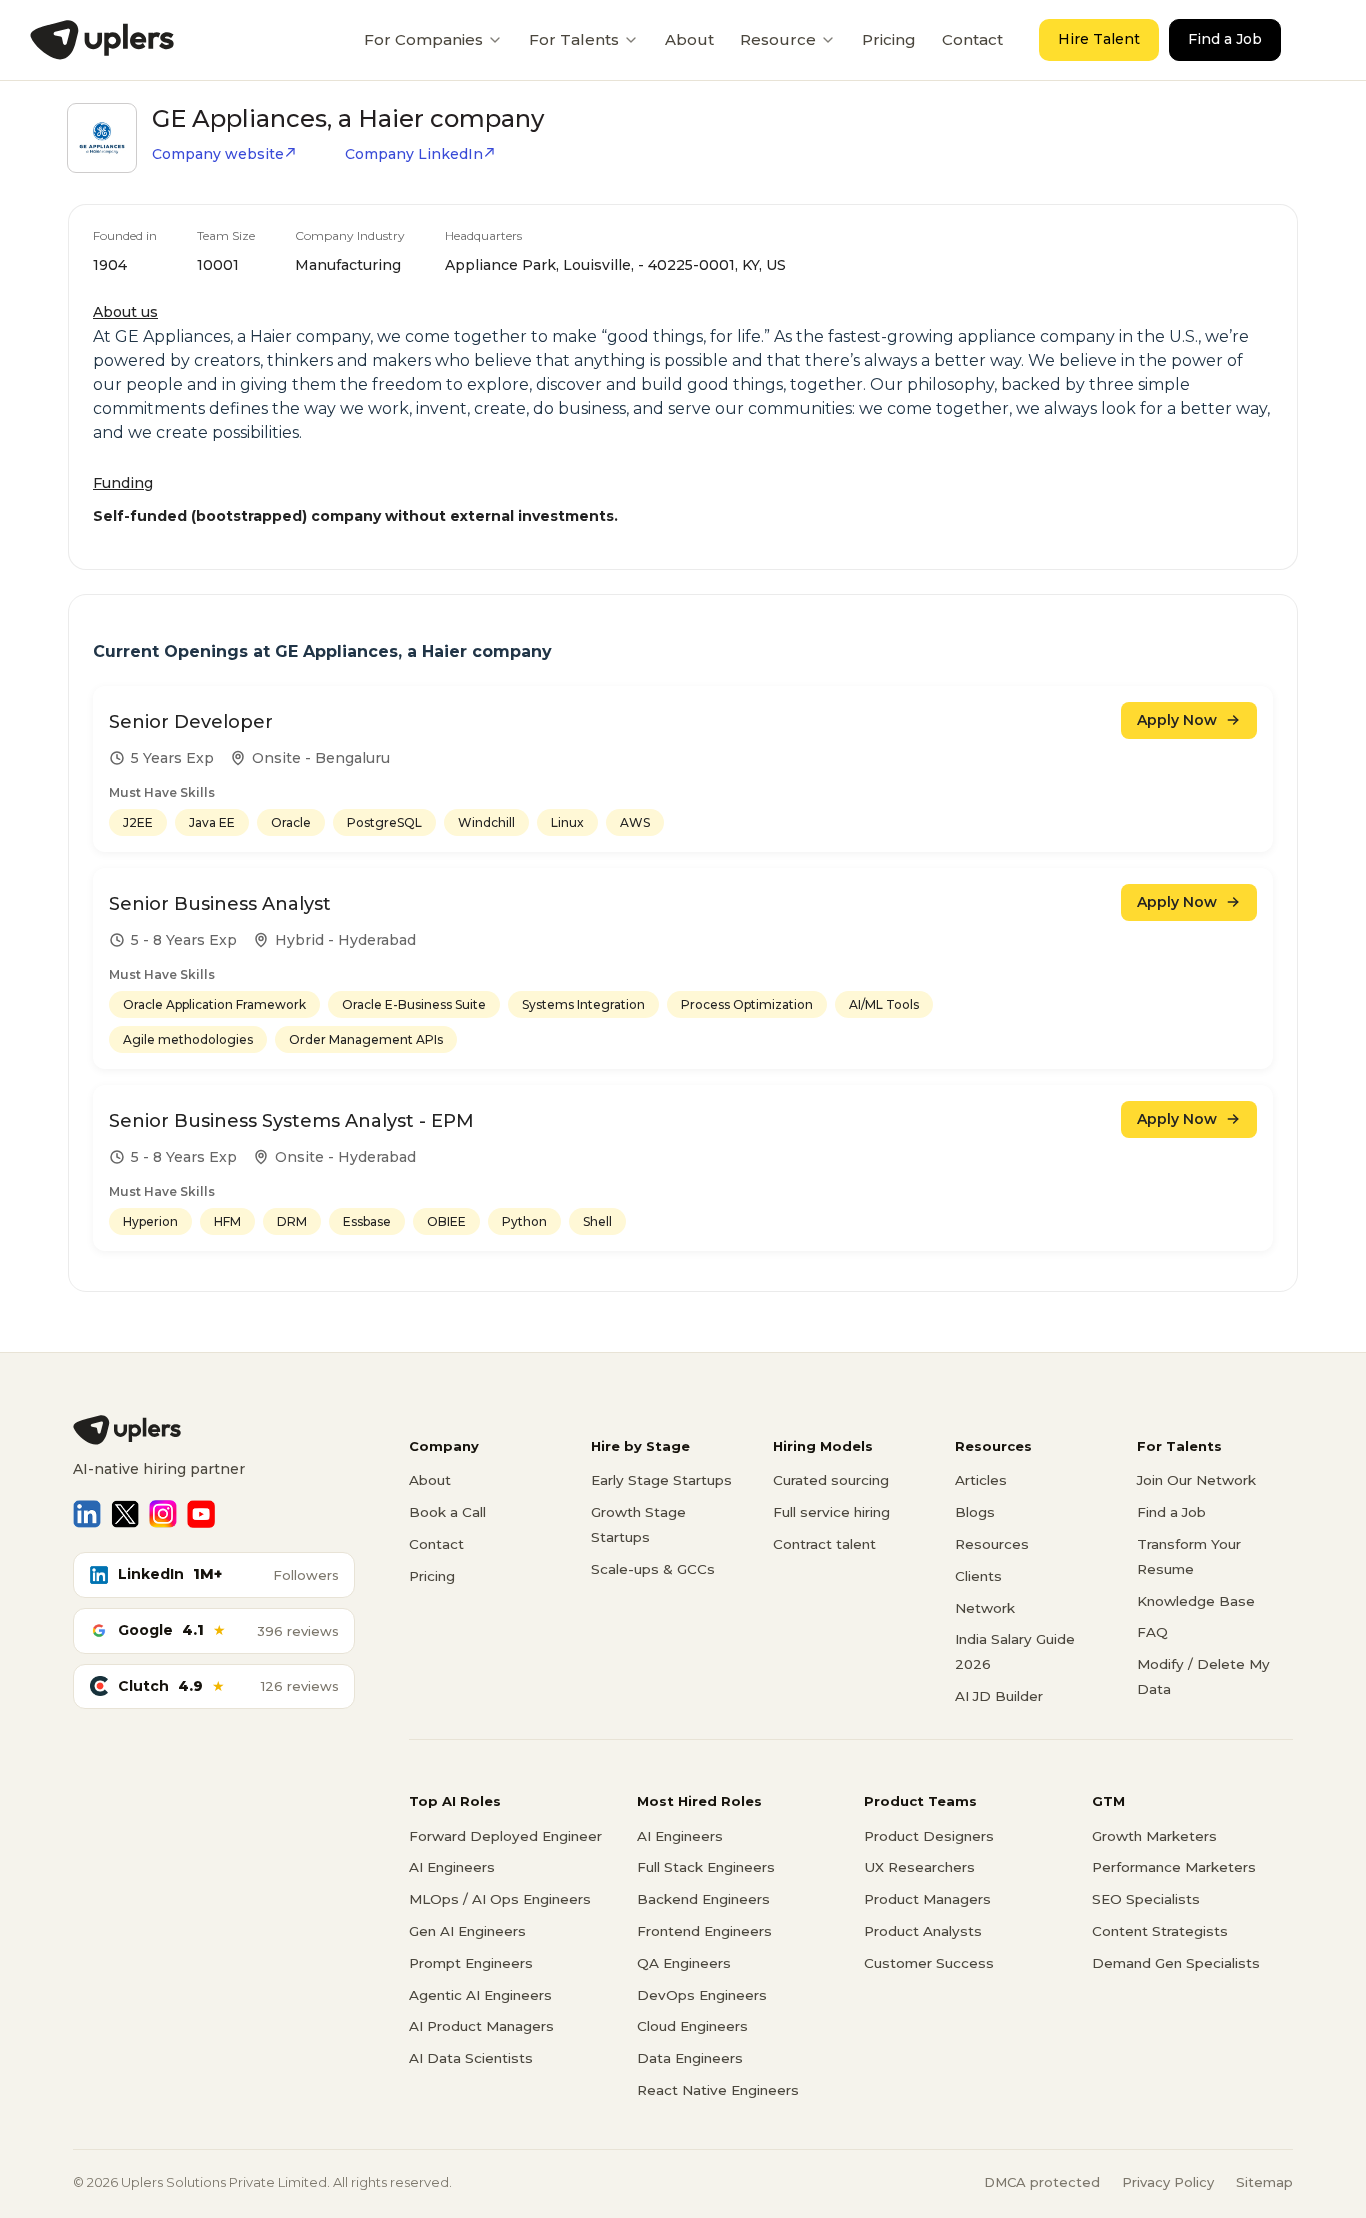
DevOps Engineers (702, 1995)
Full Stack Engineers (706, 1867)
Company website (218, 154)
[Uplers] (102, 40)
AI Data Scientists (471, 2058)
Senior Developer (191, 722)
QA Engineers (684, 1963)
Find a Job (1225, 39)
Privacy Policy (1168, 2182)
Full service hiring (831, 1512)
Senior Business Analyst (220, 904)
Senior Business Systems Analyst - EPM (291, 1121)
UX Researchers (919, 1867)
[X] (125, 1514)
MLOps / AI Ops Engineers (500, 1899)
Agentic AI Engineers (480, 1995)
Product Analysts (923, 1931)
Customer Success (929, 1963)
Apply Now (1177, 720)
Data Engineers (690, 2058)
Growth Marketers (1154, 1836)
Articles (981, 1480)
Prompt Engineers (471, 1963)
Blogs (975, 1512)
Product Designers (929, 1836)
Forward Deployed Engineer (505, 1836)
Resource (778, 39)
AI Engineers (452, 1867)
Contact (972, 39)
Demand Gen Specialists (1176, 1963)
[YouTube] (201, 1514)
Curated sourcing (831, 1480)
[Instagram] (163, 1514)
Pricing (889, 39)
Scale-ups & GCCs (653, 1569)
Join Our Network (1196, 1480)
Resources (992, 1544)
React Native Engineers (718, 2090)
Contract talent (824, 1544)
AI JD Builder (999, 1696)
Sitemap (1264, 2182)
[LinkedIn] (87, 1514)
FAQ (1152, 1632)
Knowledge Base (1196, 1601)
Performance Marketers (1174, 1867)
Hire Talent (1099, 39)
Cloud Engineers (692, 2026)
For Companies (423, 39)
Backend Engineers (703, 1899)
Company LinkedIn (414, 154)
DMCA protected (1042, 2182)
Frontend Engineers (704, 1931)
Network (985, 1608)
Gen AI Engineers (467, 1931)
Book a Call (447, 1512)
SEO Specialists (1146, 1899)
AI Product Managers (481, 2026)
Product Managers (927, 1899)
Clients (978, 1576)
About (689, 39)
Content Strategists (1160, 1931)
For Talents (574, 39)
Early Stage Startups (661, 1480)
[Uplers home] (214, 1430)
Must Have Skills (162, 792)
